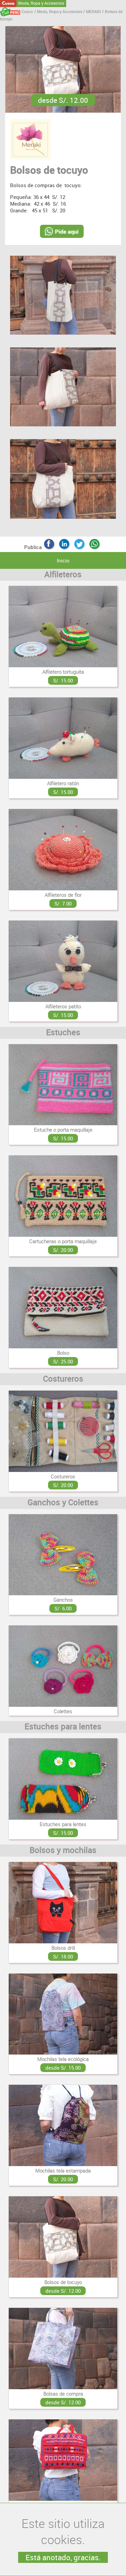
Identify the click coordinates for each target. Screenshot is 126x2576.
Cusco (8, 3)
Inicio (63, 560)
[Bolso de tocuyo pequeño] (63, 296)
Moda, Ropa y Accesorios (41, 3)
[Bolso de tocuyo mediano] (63, 388)
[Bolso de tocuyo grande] (63, 479)
